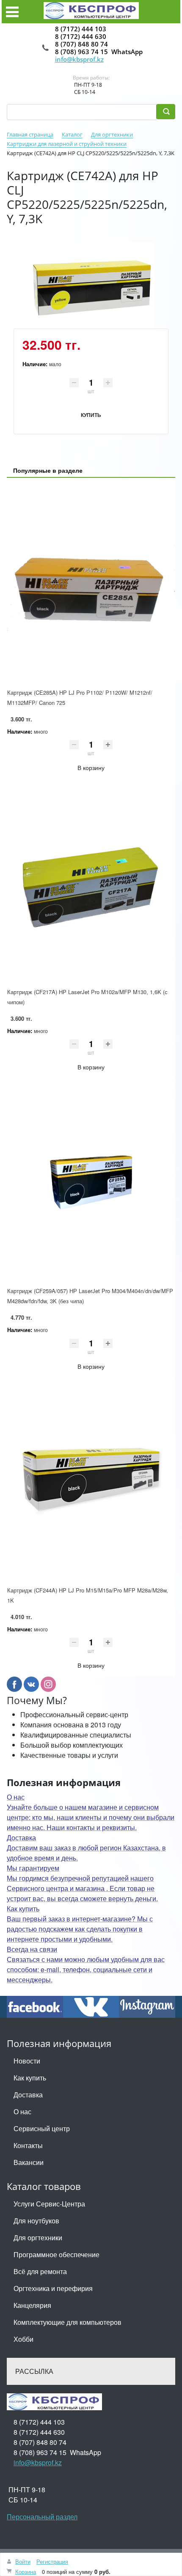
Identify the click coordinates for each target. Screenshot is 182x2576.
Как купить (30, 2078)
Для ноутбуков (36, 2221)
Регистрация (52, 2561)
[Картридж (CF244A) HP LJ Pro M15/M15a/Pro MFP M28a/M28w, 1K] (91, 1481)
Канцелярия (32, 2305)
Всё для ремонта (40, 2271)
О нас (22, 2111)
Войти (23, 2561)
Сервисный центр (42, 2128)
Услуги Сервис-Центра (49, 2204)
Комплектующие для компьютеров (68, 2322)
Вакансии (29, 2162)
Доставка (28, 2095)
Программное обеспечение (57, 2254)
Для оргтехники (38, 2238)
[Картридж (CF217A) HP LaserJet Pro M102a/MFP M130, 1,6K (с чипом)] (91, 883)
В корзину (91, 767)
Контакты (28, 2145)
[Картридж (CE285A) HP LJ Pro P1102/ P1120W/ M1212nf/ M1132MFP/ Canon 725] (91, 584)
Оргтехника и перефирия (53, 2288)
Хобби (23, 2339)
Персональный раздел (42, 2517)
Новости (27, 2061)
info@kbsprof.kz (79, 59)
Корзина (26, 2572)
